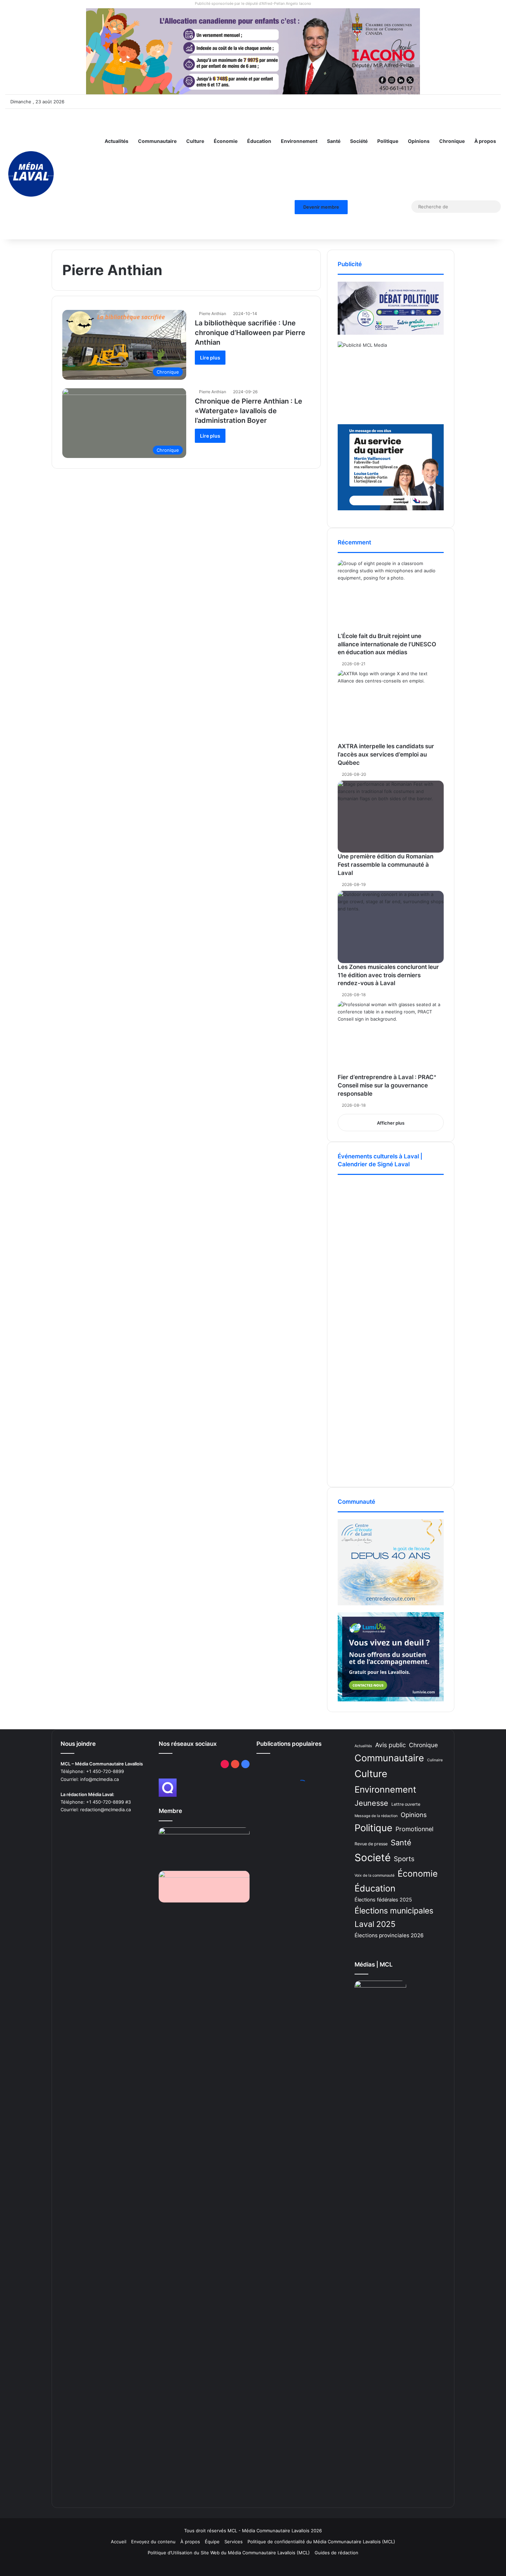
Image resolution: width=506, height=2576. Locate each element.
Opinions (419, 141)
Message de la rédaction (376, 1816)
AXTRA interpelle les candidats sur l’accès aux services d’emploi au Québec (386, 754)
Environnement (299, 141)
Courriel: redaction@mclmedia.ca (96, 1810)
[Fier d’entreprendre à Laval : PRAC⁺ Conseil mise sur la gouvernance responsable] (391, 1037)
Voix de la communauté (375, 1875)
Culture (195, 141)
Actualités (117, 141)
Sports (404, 1859)
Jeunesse (371, 1803)
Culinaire (435, 1760)
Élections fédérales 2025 (383, 1900)
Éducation (259, 141)
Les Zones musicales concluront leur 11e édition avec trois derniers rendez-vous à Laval (388, 975)
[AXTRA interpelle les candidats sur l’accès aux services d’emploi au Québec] (391, 706)
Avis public (391, 1745)
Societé (373, 1858)
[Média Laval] (31, 174)
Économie (226, 141)
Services (234, 2542)
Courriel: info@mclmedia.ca (90, 1779)
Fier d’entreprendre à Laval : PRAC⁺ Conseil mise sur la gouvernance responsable (387, 1085)
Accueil (119, 2542)
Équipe (212, 2542)
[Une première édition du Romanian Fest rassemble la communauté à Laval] (391, 817)
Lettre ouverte (406, 1804)
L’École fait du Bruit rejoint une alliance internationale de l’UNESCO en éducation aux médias (387, 644)
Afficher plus (391, 1123)
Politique (388, 141)
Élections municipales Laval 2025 (394, 1917)
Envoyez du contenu (153, 2542)
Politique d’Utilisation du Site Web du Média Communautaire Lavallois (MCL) (229, 2553)
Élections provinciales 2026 (389, 1935)
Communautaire (157, 141)
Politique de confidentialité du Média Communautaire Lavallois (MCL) (321, 2542)
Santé (334, 141)
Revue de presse (371, 1844)
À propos (485, 141)
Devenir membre (321, 207)
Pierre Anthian (213, 314)
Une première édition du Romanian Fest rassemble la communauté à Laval (386, 865)
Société (359, 141)
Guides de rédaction (336, 2553)
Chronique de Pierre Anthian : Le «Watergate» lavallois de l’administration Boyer (249, 411)
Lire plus (210, 358)
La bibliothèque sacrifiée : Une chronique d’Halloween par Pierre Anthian (250, 333)
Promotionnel (414, 1829)
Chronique (452, 141)
